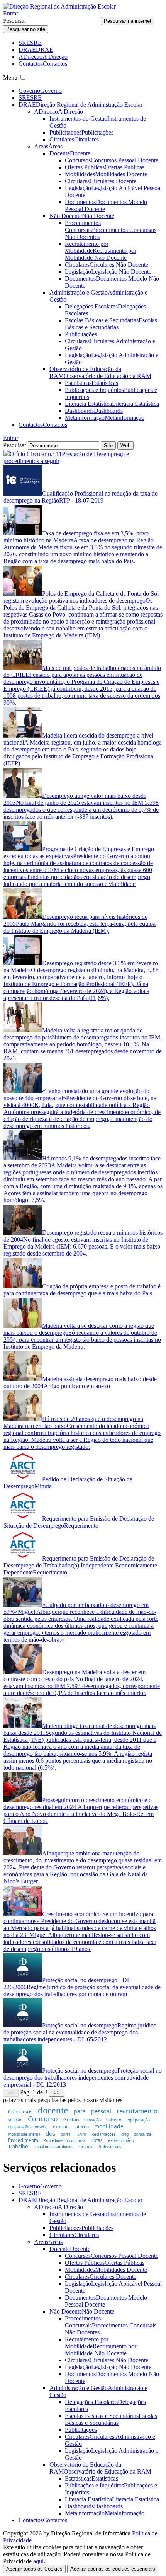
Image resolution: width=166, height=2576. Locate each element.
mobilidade (109, 2126)
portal (66, 2134)
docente (53, 2110)
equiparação (138, 2120)
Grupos (86, 2147)
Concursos (20, 2111)
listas (97, 2140)
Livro (82, 2134)
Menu (10, 78)
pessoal (101, 2111)
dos (50, 2133)
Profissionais (109, 2147)
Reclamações (104, 2134)
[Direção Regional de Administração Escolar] (59, 6)
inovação (92, 2120)
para (80, 2111)
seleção (15, 2120)
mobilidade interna (24, 2134)
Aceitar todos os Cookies (34, 2569)
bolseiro (114, 2120)
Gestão (71, 2120)
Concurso (43, 2119)
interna (81, 2127)
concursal (143, 2134)
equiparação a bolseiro (28, 2127)
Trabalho (18, 2146)
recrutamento (137, 2111)
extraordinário (121, 2141)
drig (125, 2134)
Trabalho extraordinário (53, 2147)
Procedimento (23, 2140)
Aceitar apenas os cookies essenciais (113, 2569)
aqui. (39, 2561)
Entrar (11, 13)
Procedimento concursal (65, 2141)
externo (61, 2127)
